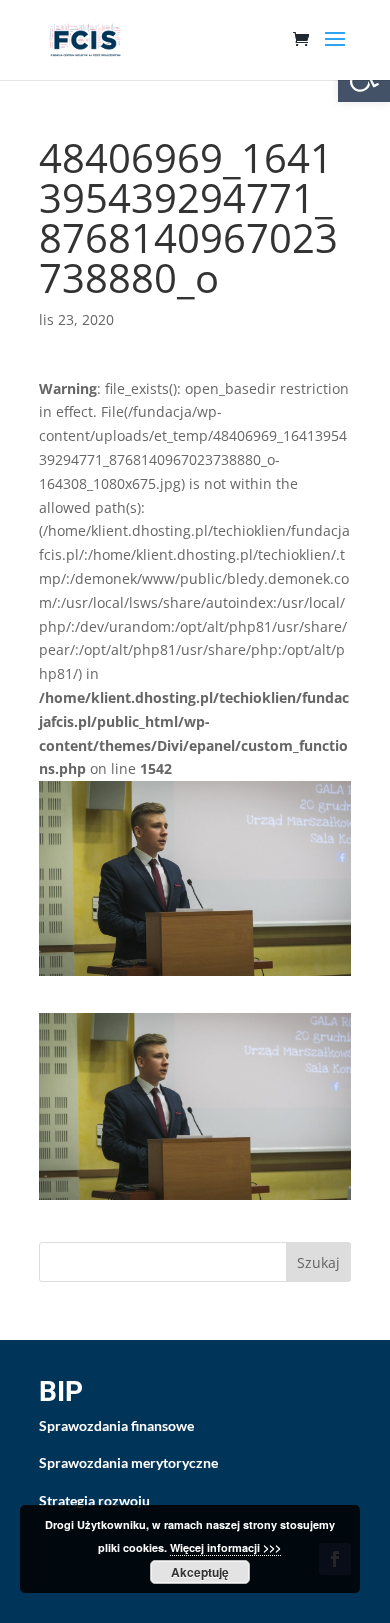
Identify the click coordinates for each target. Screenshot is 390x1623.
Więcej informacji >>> (225, 1547)
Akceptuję (200, 1572)
